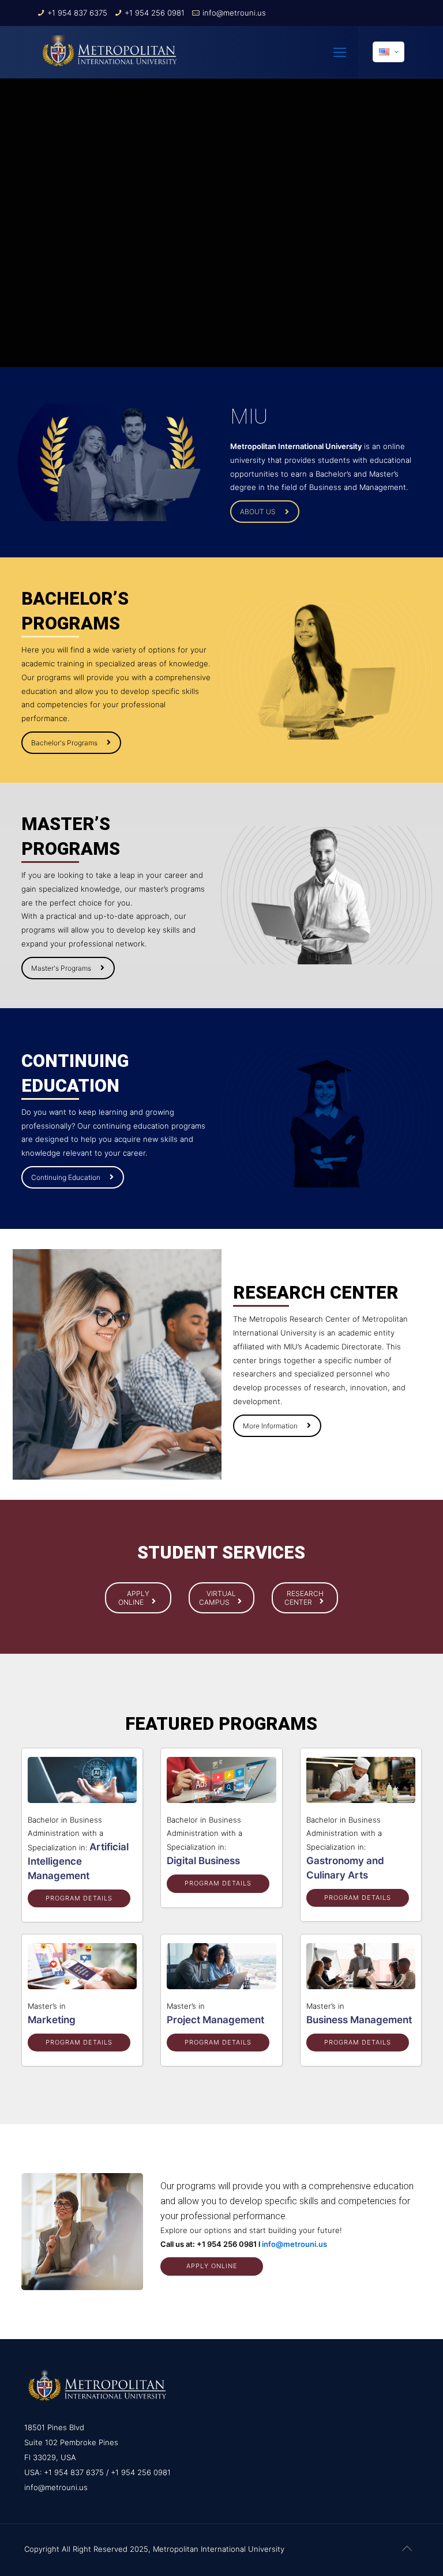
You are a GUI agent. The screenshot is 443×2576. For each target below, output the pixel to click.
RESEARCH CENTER (304, 1598)
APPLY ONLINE (134, 1598)
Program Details (79, 1898)
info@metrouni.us (234, 13)
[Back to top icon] (407, 2548)
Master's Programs (61, 968)
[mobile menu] (340, 52)
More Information (270, 1426)
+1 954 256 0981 (155, 13)
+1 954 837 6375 (77, 13)
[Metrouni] (110, 52)
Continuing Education (66, 1177)
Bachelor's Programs (64, 743)
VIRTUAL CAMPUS (217, 1598)
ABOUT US (258, 512)
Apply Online (212, 2266)
